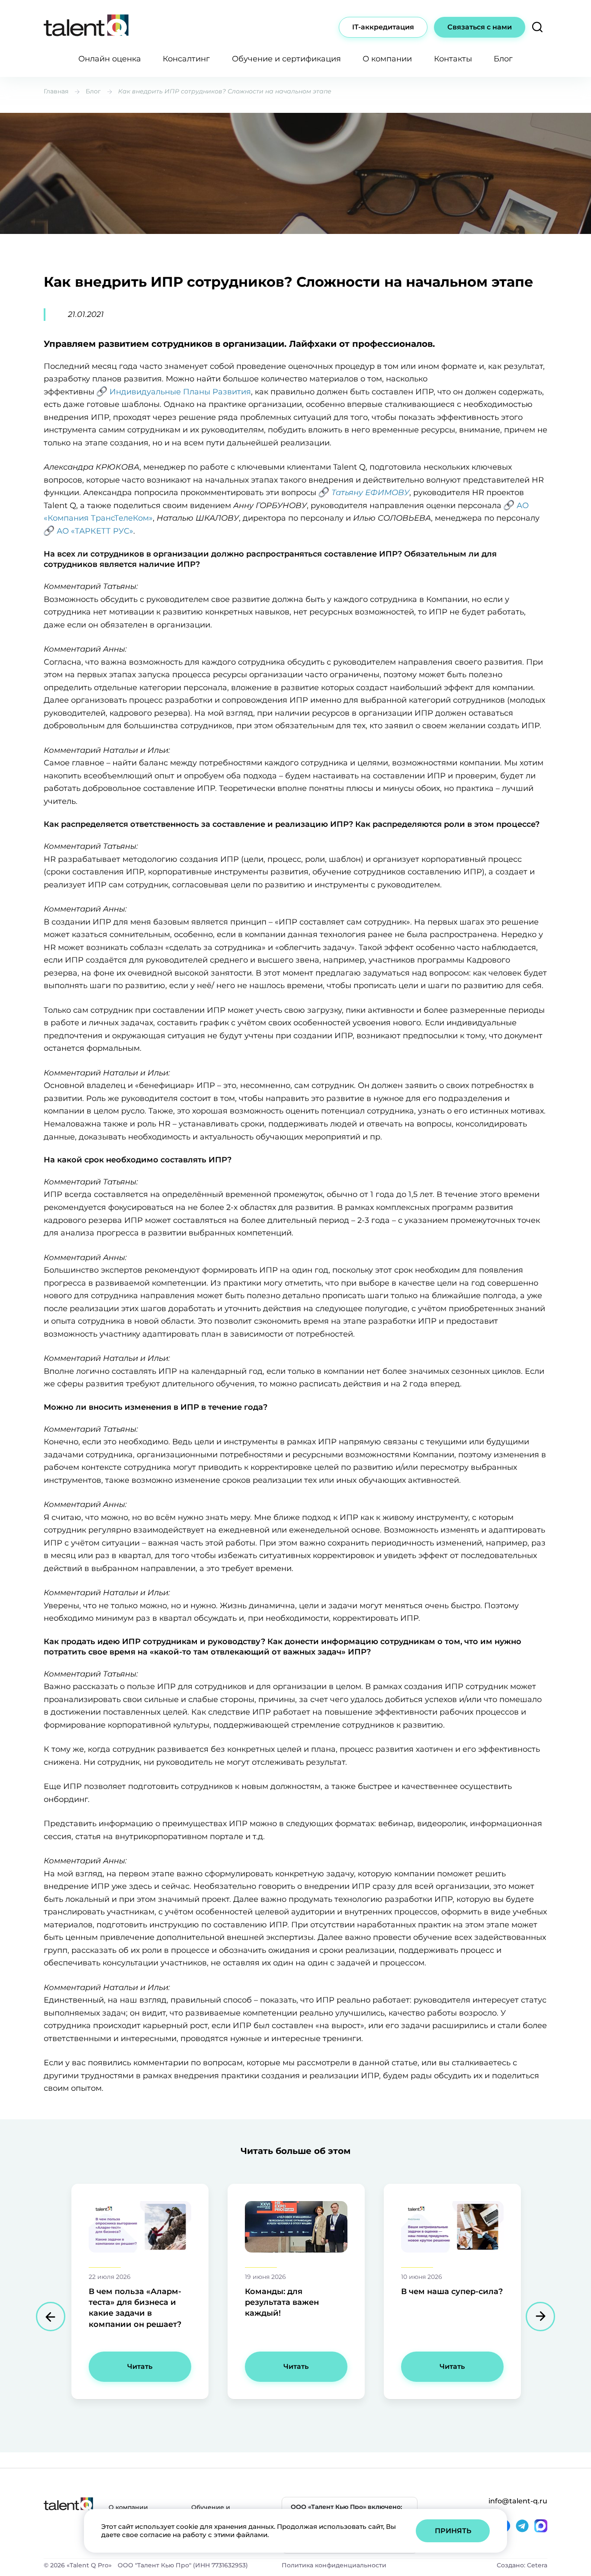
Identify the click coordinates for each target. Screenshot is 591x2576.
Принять (453, 2531)
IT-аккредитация (383, 27)
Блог (503, 59)
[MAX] (541, 2526)
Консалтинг (186, 59)
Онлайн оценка (110, 59)
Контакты (453, 59)
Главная (56, 91)
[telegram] (522, 2526)
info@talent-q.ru (518, 2501)
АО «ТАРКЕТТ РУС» (95, 531)
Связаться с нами (480, 27)
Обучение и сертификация (286, 59)
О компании (387, 59)
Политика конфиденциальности (334, 2565)
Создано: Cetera (522, 2565)
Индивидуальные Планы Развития (180, 392)
